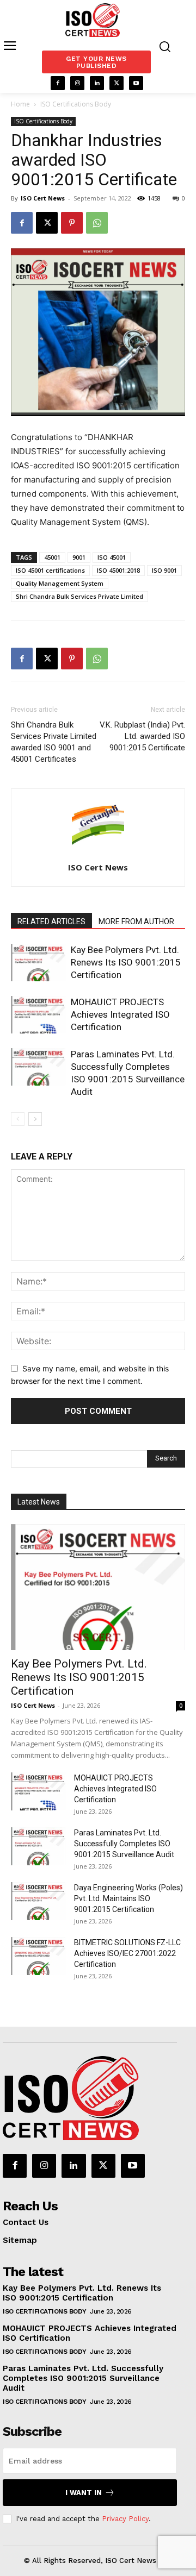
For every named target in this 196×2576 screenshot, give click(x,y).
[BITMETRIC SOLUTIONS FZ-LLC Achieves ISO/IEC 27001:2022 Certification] (38, 1956)
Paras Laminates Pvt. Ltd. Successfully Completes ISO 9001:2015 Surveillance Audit (124, 1844)
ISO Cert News (43, 198)
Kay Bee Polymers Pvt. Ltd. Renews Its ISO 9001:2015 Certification (126, 962)
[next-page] (35, 1119)
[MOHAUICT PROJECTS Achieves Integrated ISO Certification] (38, 1015)
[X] (117, 83)
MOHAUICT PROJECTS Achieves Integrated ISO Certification (120, 1014)
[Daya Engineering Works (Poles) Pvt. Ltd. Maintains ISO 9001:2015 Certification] (38, 1901)
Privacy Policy (125, 2519)
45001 (52, 557)
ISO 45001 (112, 557)
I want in (84, 2493)
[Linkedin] (97, 83)
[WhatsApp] (97, 223)
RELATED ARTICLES (51, 922)
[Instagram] (77, 83)
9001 (79, 557)
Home (20, 104)
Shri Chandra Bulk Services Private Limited (79, 596)
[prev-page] (18, 1119)
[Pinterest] (72, 223)
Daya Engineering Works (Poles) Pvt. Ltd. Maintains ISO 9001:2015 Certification (128, 1898)
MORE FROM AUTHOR (136, 922)
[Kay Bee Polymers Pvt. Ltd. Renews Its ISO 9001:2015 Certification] (38, 963)
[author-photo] (98, 852)
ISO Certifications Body (76, 104)
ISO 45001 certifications (50, 570)
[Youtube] (136, 83)
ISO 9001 (164, 570)
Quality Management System (60, 583)
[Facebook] (58, 83)
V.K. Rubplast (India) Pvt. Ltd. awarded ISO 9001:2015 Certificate (142, 736)
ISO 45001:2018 (118, 570)
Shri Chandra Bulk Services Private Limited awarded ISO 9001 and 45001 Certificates (54, 742)
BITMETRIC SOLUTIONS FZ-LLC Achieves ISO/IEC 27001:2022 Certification (127, 1953)
